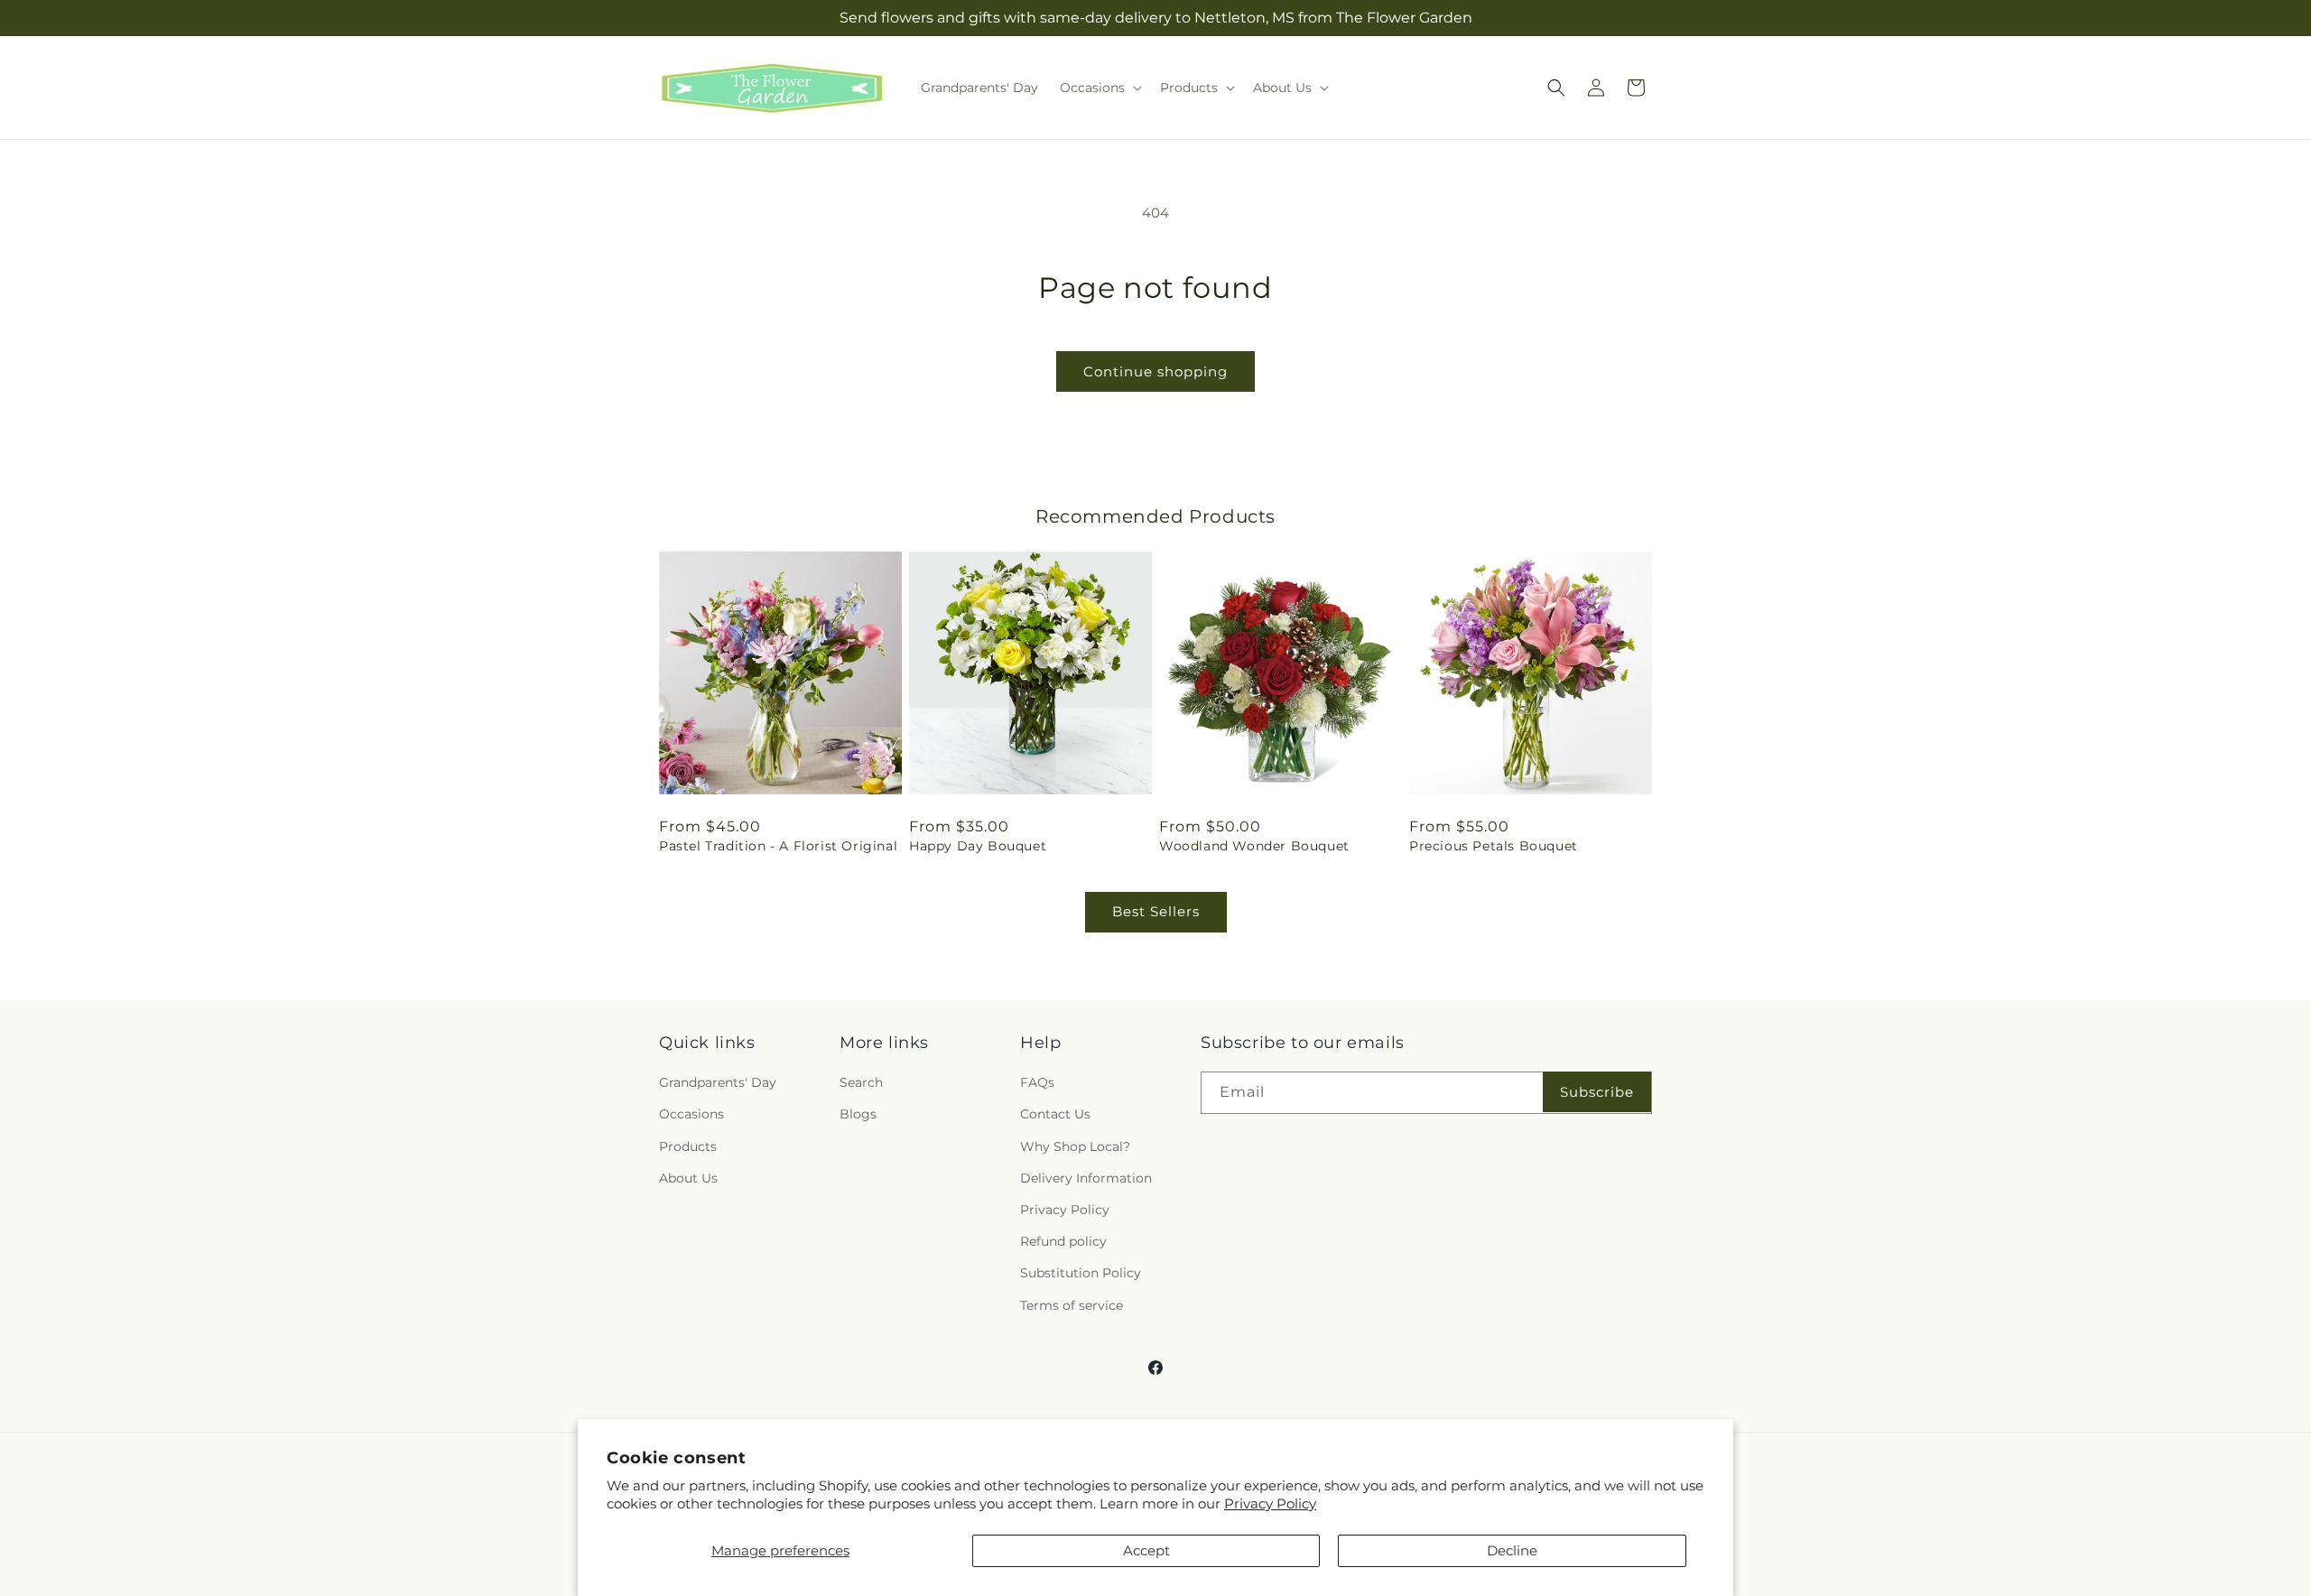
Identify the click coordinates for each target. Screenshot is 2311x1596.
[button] (1099, 88)
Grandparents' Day (718, 1082)
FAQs (1037, 1082)
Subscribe (1597, 1092)
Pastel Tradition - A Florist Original (778, 846)
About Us (688, 1178)
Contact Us (1055, 1115)
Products (688, 1146)
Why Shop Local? (1075, 1146)
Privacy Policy (1270, 1503)
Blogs (858, 1115)
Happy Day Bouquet (978, 846)
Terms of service (1072, 1305)
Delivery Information (1086, 1178)
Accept (1146, 1550)
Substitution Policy (1081, 1273)
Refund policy (1063, 1241)
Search (861, 1082)
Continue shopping (1155, 371)
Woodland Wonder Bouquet (1254, 846)
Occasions (691, 1115)
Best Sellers (1156, 911)
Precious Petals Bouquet (1494, 846)
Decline (1512, 1550)
